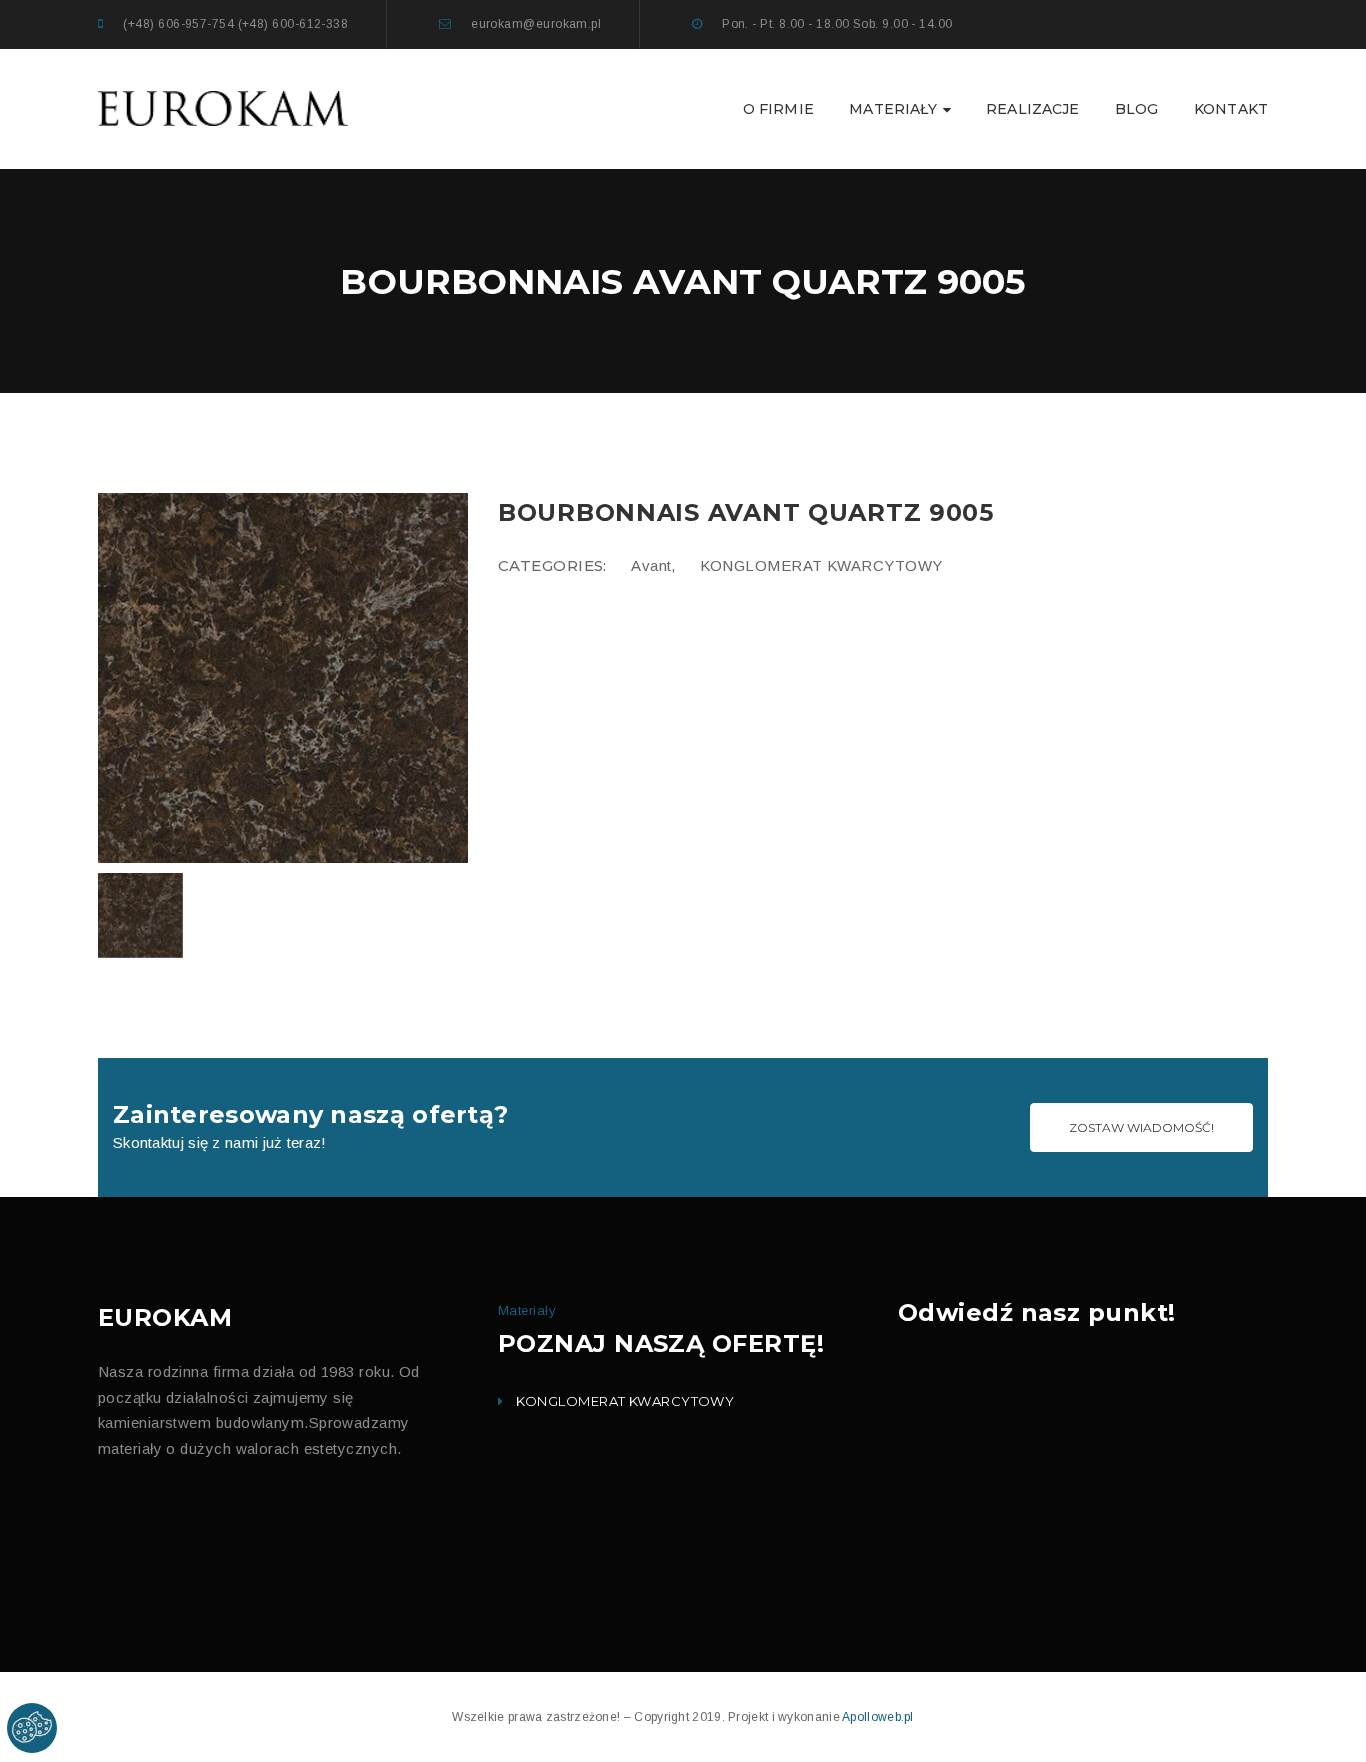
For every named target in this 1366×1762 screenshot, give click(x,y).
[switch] (483, 392)
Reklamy (521, 438)
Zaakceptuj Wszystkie (840, 653)
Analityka (524, 399)
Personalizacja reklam (558, 517)
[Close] (911, 265)
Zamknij (727, 652)
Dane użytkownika (548, 478)
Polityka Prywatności (607, 579)
